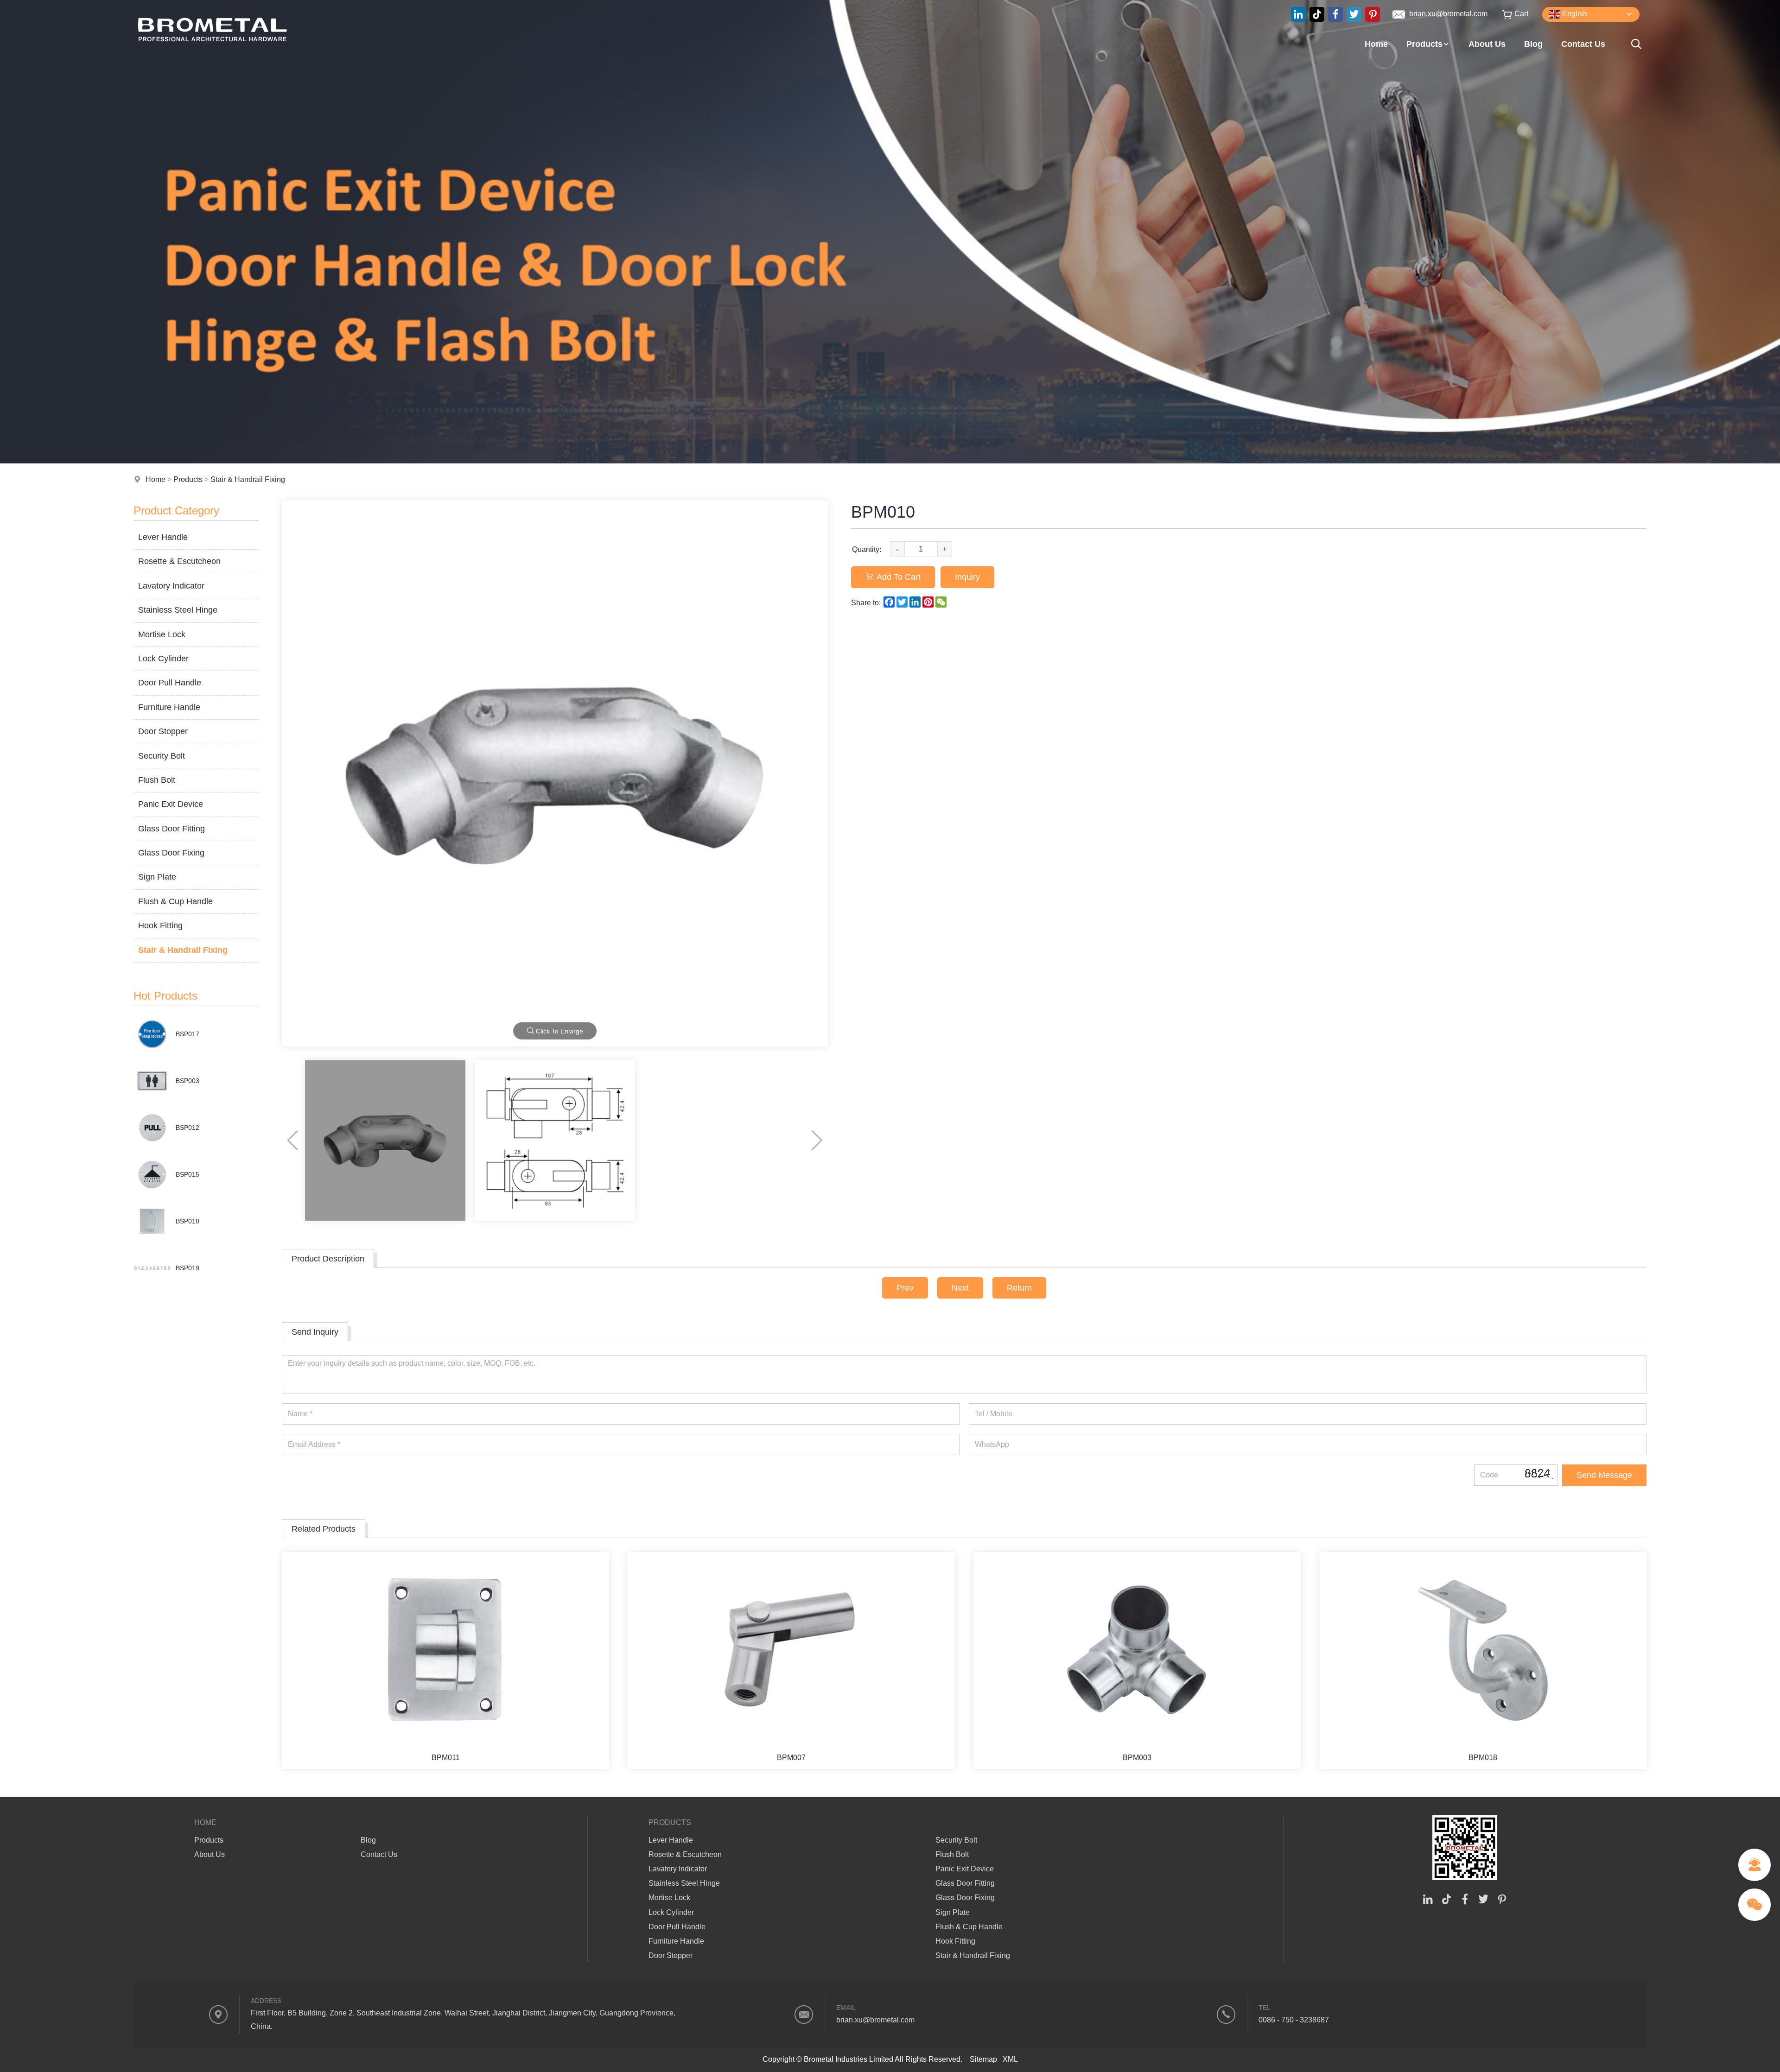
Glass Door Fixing (171, 853)
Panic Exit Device (171, 804)
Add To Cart (899, 577)
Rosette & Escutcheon (179, 561)
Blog (1533, 44)
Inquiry (967, 577)
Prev (905, 1288)
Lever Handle (163, 537)
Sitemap (983, 2059)
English (1574, 14)
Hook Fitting (160, 925)
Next (960, 1288)
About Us (1487, 44)
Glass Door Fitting (172, 829)
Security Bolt (162, 756)
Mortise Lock (162, 634)
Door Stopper (163, 731)
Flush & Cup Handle (175, 901)
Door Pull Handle (170, 683)
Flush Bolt (157, 780)
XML (1010, 2059)
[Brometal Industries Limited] (212, 58)
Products (1424, 44)
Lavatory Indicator (171, 586)
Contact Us (1583, 44)
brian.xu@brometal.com (1447, 14)
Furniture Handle (169, 707)
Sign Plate (157, 877)
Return (1019, 1288)
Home (1376, 44)
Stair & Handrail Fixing (248, 479)
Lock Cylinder (163, 659)
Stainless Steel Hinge (178, 610)
